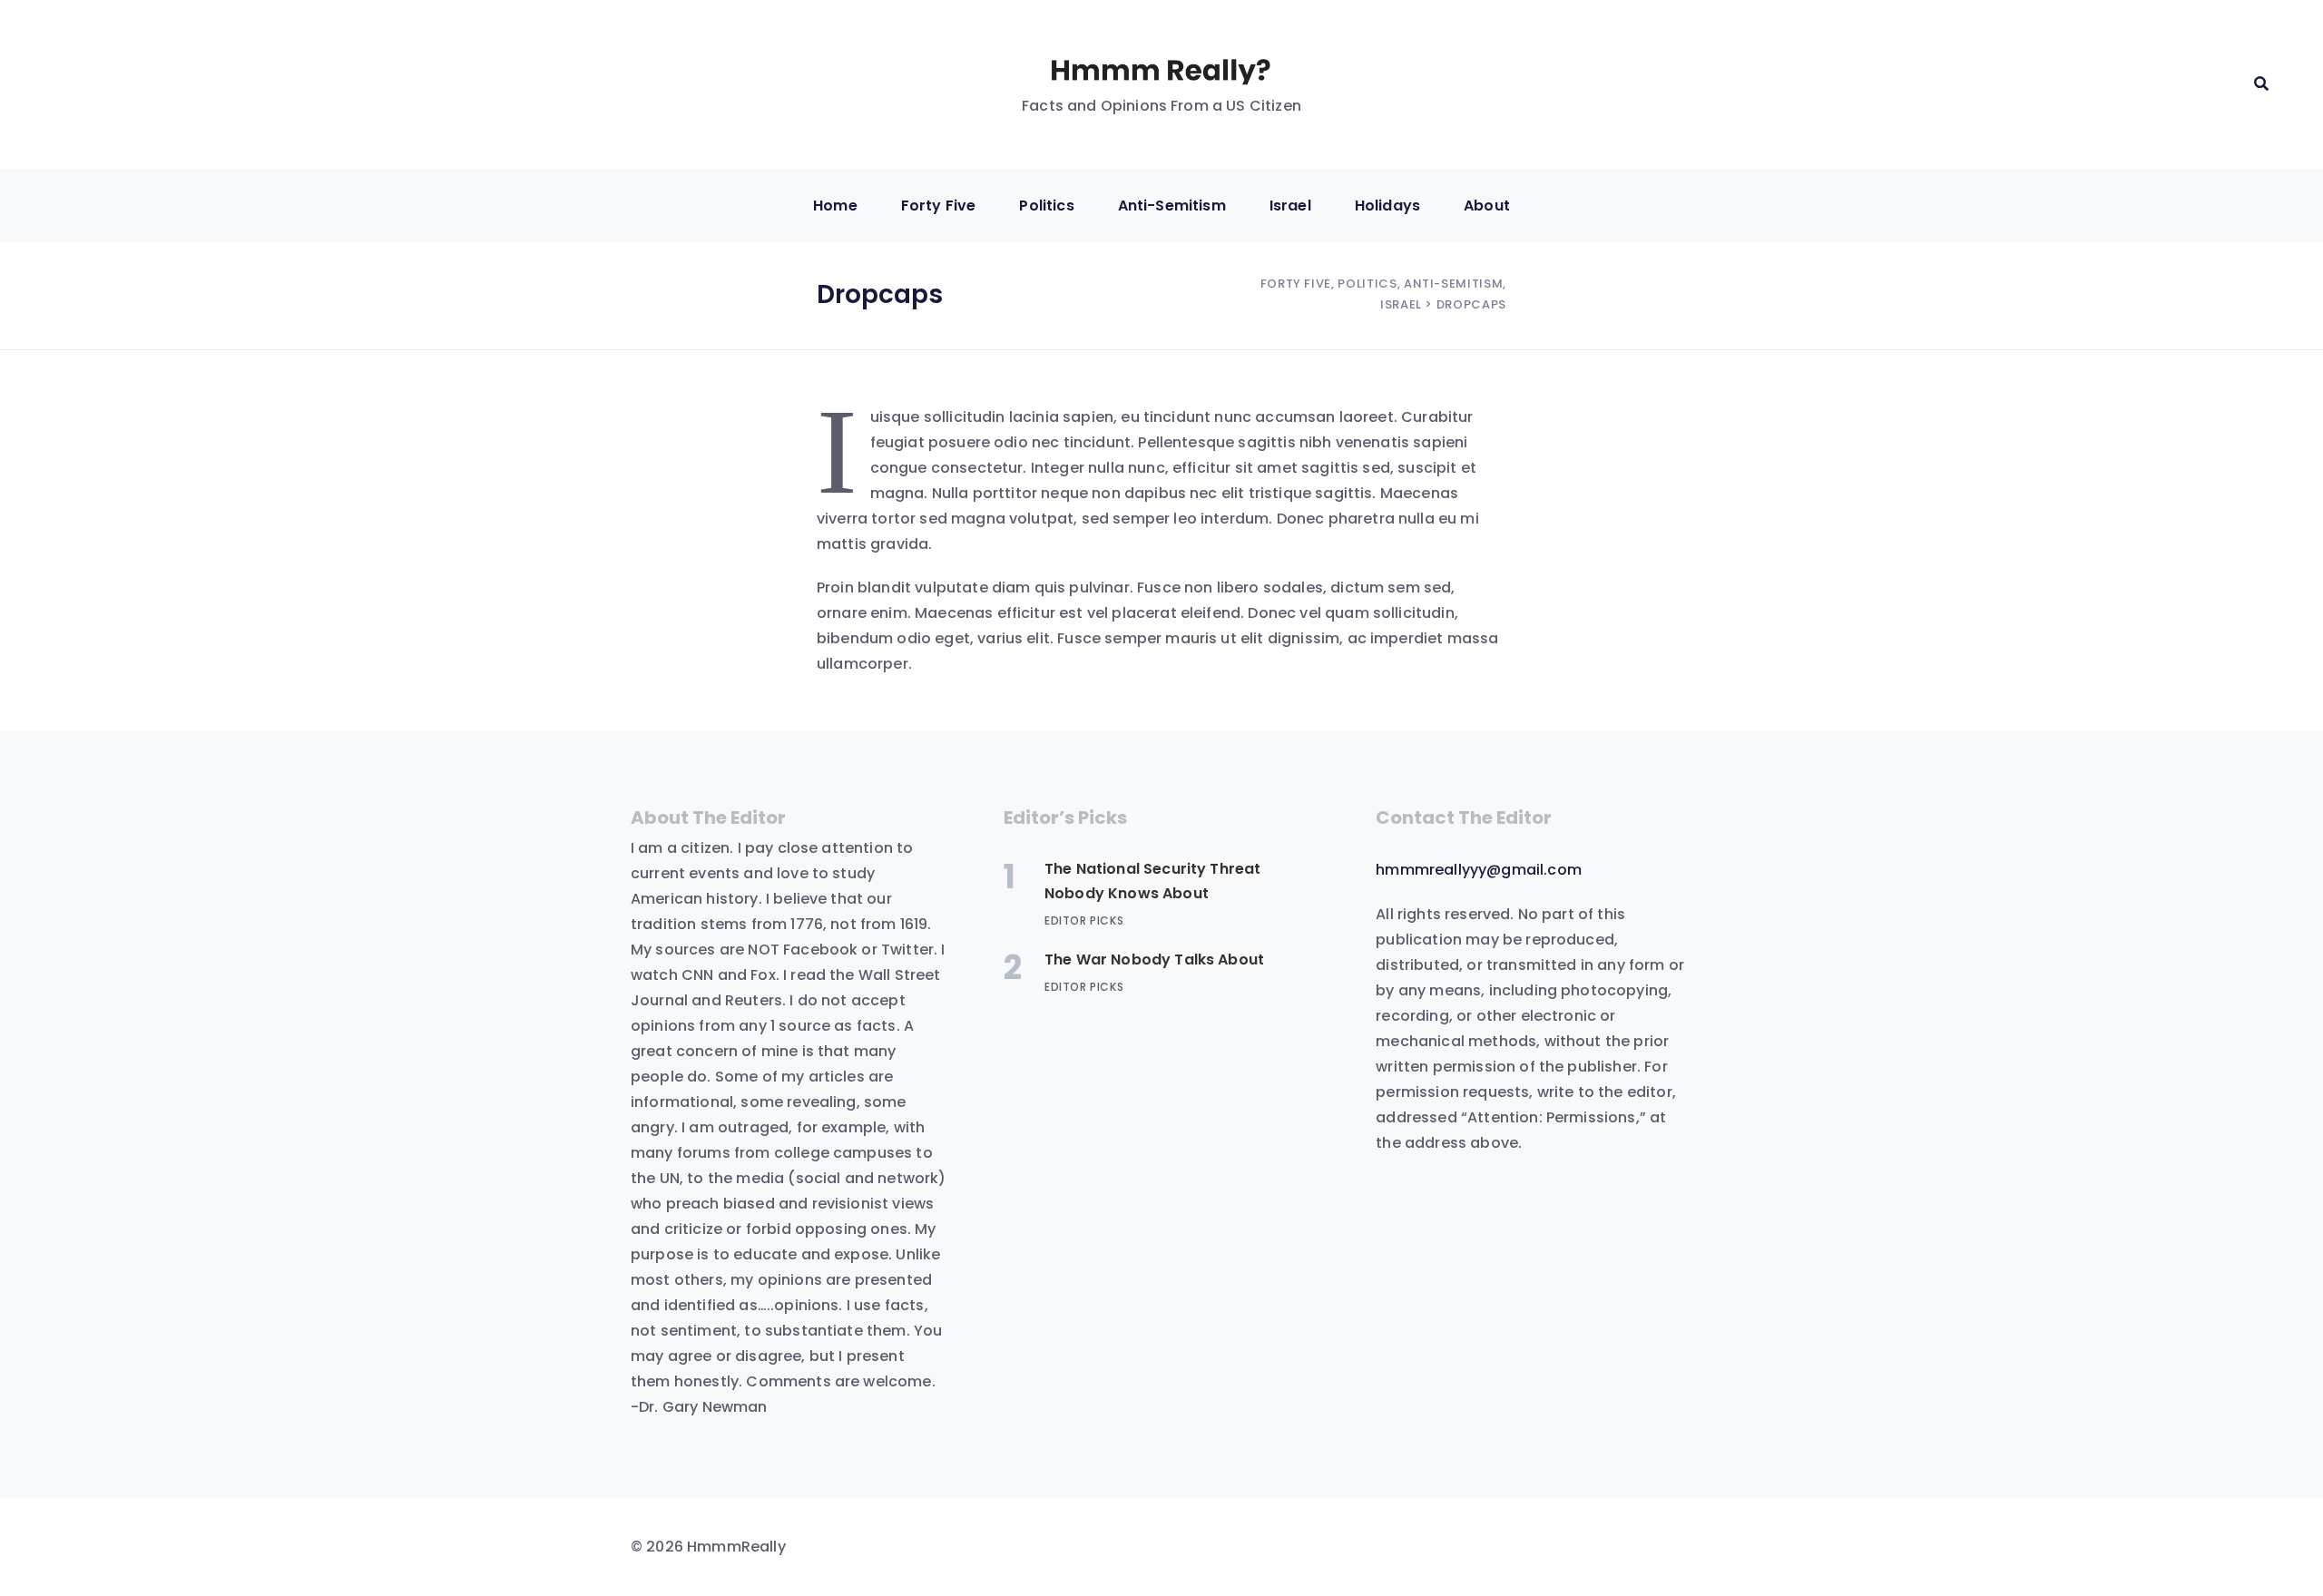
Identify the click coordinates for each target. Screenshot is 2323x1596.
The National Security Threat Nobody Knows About (1152, 881)
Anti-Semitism (1172, 206)
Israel (1290, 206)
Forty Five (939, 206)
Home (835, 206)
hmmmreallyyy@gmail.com (1479, 870)
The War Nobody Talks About (1154, 960)
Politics (1046, 206)
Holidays (1387, 206)
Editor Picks (1084, 920)
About (1487, 206)
